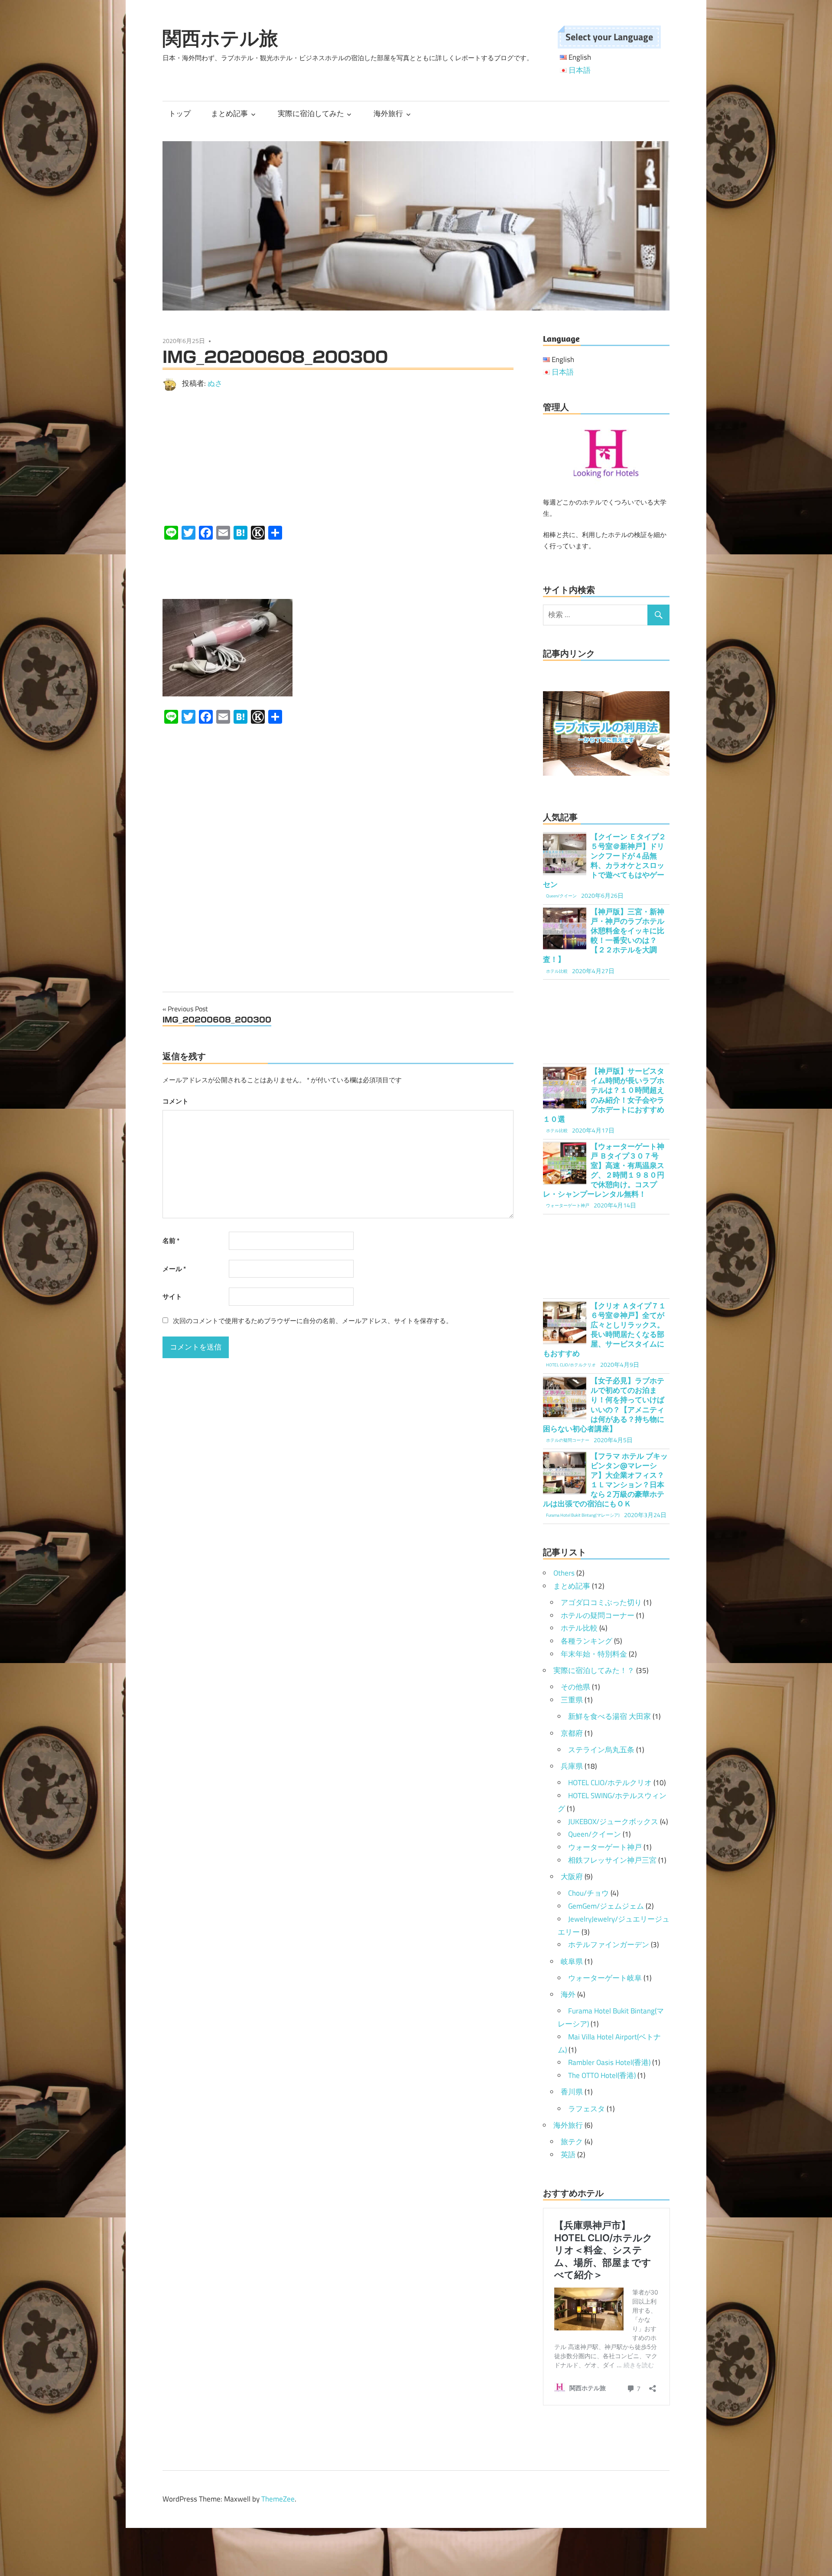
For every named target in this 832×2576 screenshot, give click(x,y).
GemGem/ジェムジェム (606, 1906)
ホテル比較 (579, 1628)
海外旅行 (388, 113)
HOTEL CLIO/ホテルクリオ (610, 1783)
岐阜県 (572, 1961)
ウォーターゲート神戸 (605, 1847)
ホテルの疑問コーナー (598, 1615)
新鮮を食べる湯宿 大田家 (609, 1716)
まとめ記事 (229, 113)
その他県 (575, 1687)
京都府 (572, 1733)
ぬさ (215, 383)
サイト (172, 1296)
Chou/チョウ (588, 1893)
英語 (568, 2155)
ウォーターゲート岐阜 (605, 1978)
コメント (175, 1101)
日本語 (580, 70)
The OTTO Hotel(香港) (602, 2075)
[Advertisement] (338, 458)
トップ (180, 113)
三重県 (572, 1700)
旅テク (572, 2142)
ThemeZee (278, 2499)
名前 (171, 1241)
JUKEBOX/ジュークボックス (613, 1822)
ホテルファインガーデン (609, 1945)
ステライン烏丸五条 (601, 1750)
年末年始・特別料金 (594, 1654)
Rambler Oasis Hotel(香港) (609, 2062)
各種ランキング (587, 1641)
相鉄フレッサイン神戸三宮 (612, 1860)
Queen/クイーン (595, 1834)
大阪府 (572, 1877)
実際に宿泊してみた (311, 113)
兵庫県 (572, 1766)
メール (174, 1269)
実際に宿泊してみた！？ (594, 1670)
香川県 (572, 2092)
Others (564, 1573)
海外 (568, 1994)
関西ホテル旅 (220, 38)
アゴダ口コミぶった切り (601, 1602)
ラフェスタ (587, 2109)
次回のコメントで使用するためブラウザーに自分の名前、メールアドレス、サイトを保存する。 (313, 1321)
